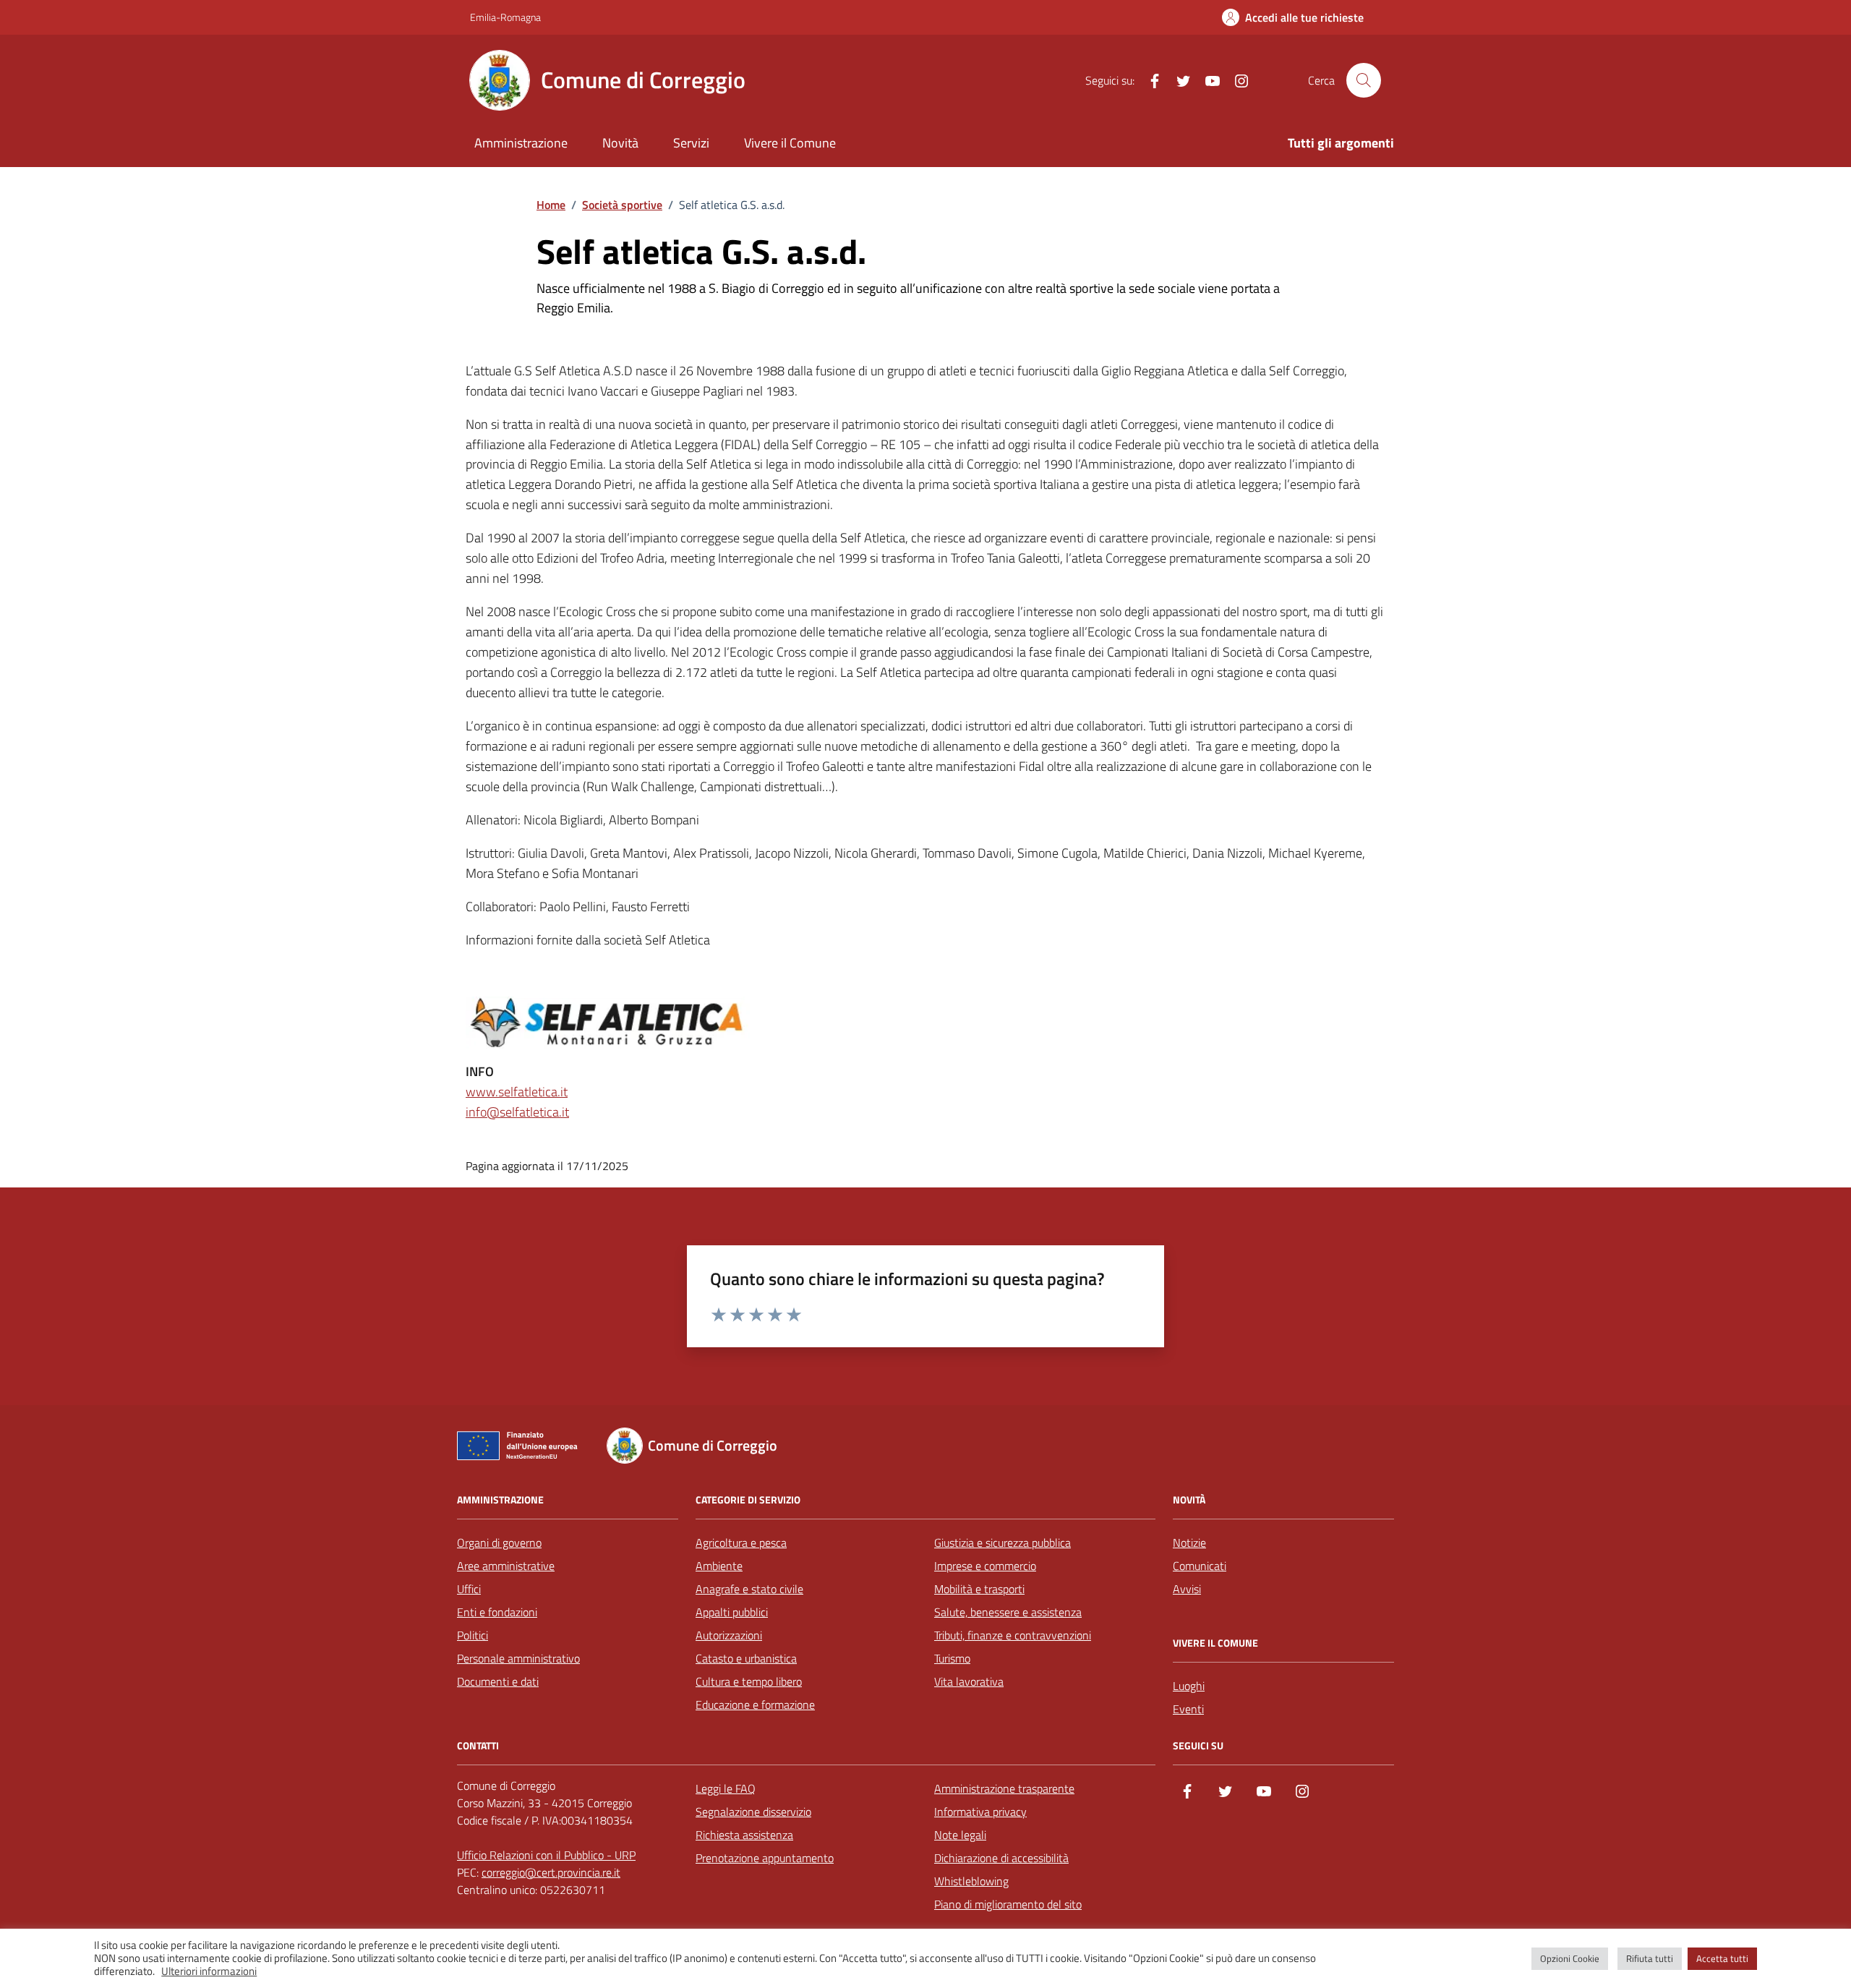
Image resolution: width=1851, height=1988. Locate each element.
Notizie (1189, 1543)
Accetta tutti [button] (1722, 1958)
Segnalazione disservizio (753, 1812)
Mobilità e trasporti (979, 1589)
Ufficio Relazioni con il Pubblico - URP (546, 1855)
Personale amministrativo (518, 1658)
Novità (620, 143)
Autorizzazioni (729, 1635)
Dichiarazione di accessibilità (1001, 1858)
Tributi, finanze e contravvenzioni (1013, 1635)
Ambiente (719, 1566)
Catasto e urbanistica (746, 1658)
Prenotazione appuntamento (765, 1858)
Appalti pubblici (732, 1612)
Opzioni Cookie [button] (1570, 1958)
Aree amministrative (506, 1566)
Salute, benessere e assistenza (1008, 1612)
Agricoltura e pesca (741, 1543)
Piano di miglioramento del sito (1008, 1904)
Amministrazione (521, 143)
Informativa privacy (980, 1812)
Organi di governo (499, 1543)
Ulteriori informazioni (209, 1971)
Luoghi (1189, 1686)
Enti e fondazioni (497, 1612)
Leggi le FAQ (726, 1788)
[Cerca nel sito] (1364, 80)
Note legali (960, 1835)
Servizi (691, 143)
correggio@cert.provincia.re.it (551, 1872)
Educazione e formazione (755, 1705)
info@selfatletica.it (517, 1112)
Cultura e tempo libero (749, 1681)
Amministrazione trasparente (1004, 1788)
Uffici (469, 1589)
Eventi (1188, 1709)
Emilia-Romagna (505, 17)
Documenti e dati (498, 1681)
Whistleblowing (971, 1881)
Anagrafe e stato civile (749, 1589)
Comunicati (1200, 1566)
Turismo (952, 1658)
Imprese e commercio (985, 1566)
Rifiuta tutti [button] (1650, 1958)
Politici (473, 1635)
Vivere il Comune (790, 143)
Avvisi (1187, 1589)
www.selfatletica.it (517, 1092)
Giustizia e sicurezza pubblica (1003, 1543)
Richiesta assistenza (744, 1835)
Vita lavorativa (969, 1681)
